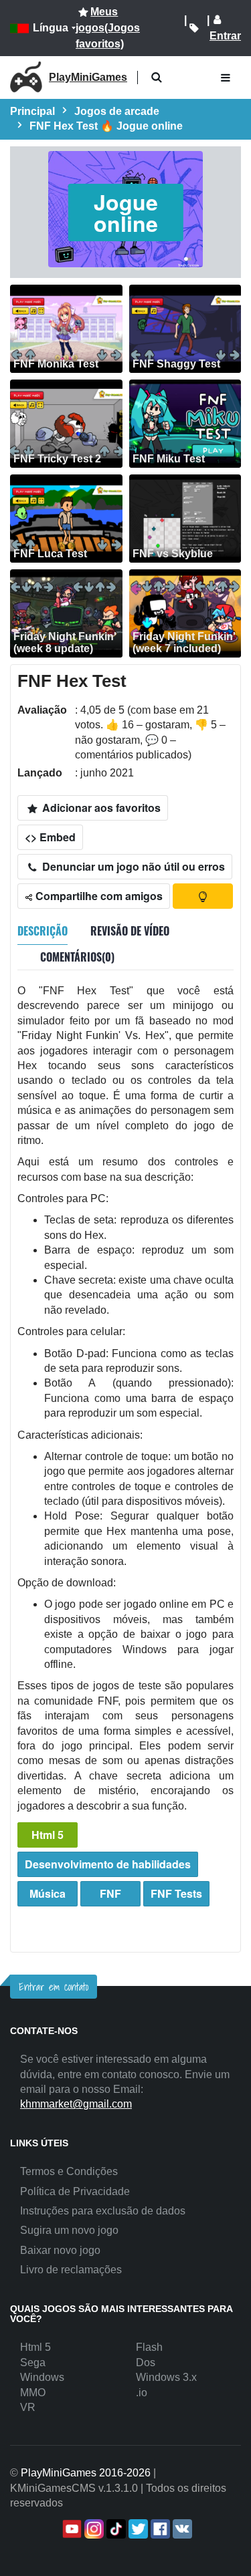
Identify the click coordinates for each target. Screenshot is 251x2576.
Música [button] (48, 1893)
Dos (146, 2363)
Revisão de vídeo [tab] (130, 931)
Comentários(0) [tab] (77, 957)
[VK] (181, 2529)
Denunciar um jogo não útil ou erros (132, 866)
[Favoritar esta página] (194, 28)
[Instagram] (93, 2529)
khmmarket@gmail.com (76, 2104)
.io (142, 2393)
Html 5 (48, 1835)
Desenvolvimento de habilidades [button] (108, 1864)
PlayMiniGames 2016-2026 (86, 2473)
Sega (33, 2363)
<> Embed (50, 837)
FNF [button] (110, 1893)
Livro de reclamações (71, 2270)
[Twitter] (137, 2529)
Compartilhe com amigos (98, 896)
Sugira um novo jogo (69, 2230)
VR (28, 2407)
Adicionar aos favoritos (100, 808)
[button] (156, 78)
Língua (51, 28)
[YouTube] (71, 2529)
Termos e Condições (69, 2171)
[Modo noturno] (203, 896)
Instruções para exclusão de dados (103, 2211)
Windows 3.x (166, 2377)
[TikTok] (115, 2529)
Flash (149, 2347)
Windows (42, 2377)
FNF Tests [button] (176, 1893)
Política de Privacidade (75, 2191)
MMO (33, 2393)
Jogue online (126, 212)
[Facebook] (159, 2529)
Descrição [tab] (43, 931)
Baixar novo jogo (60, 2250)
